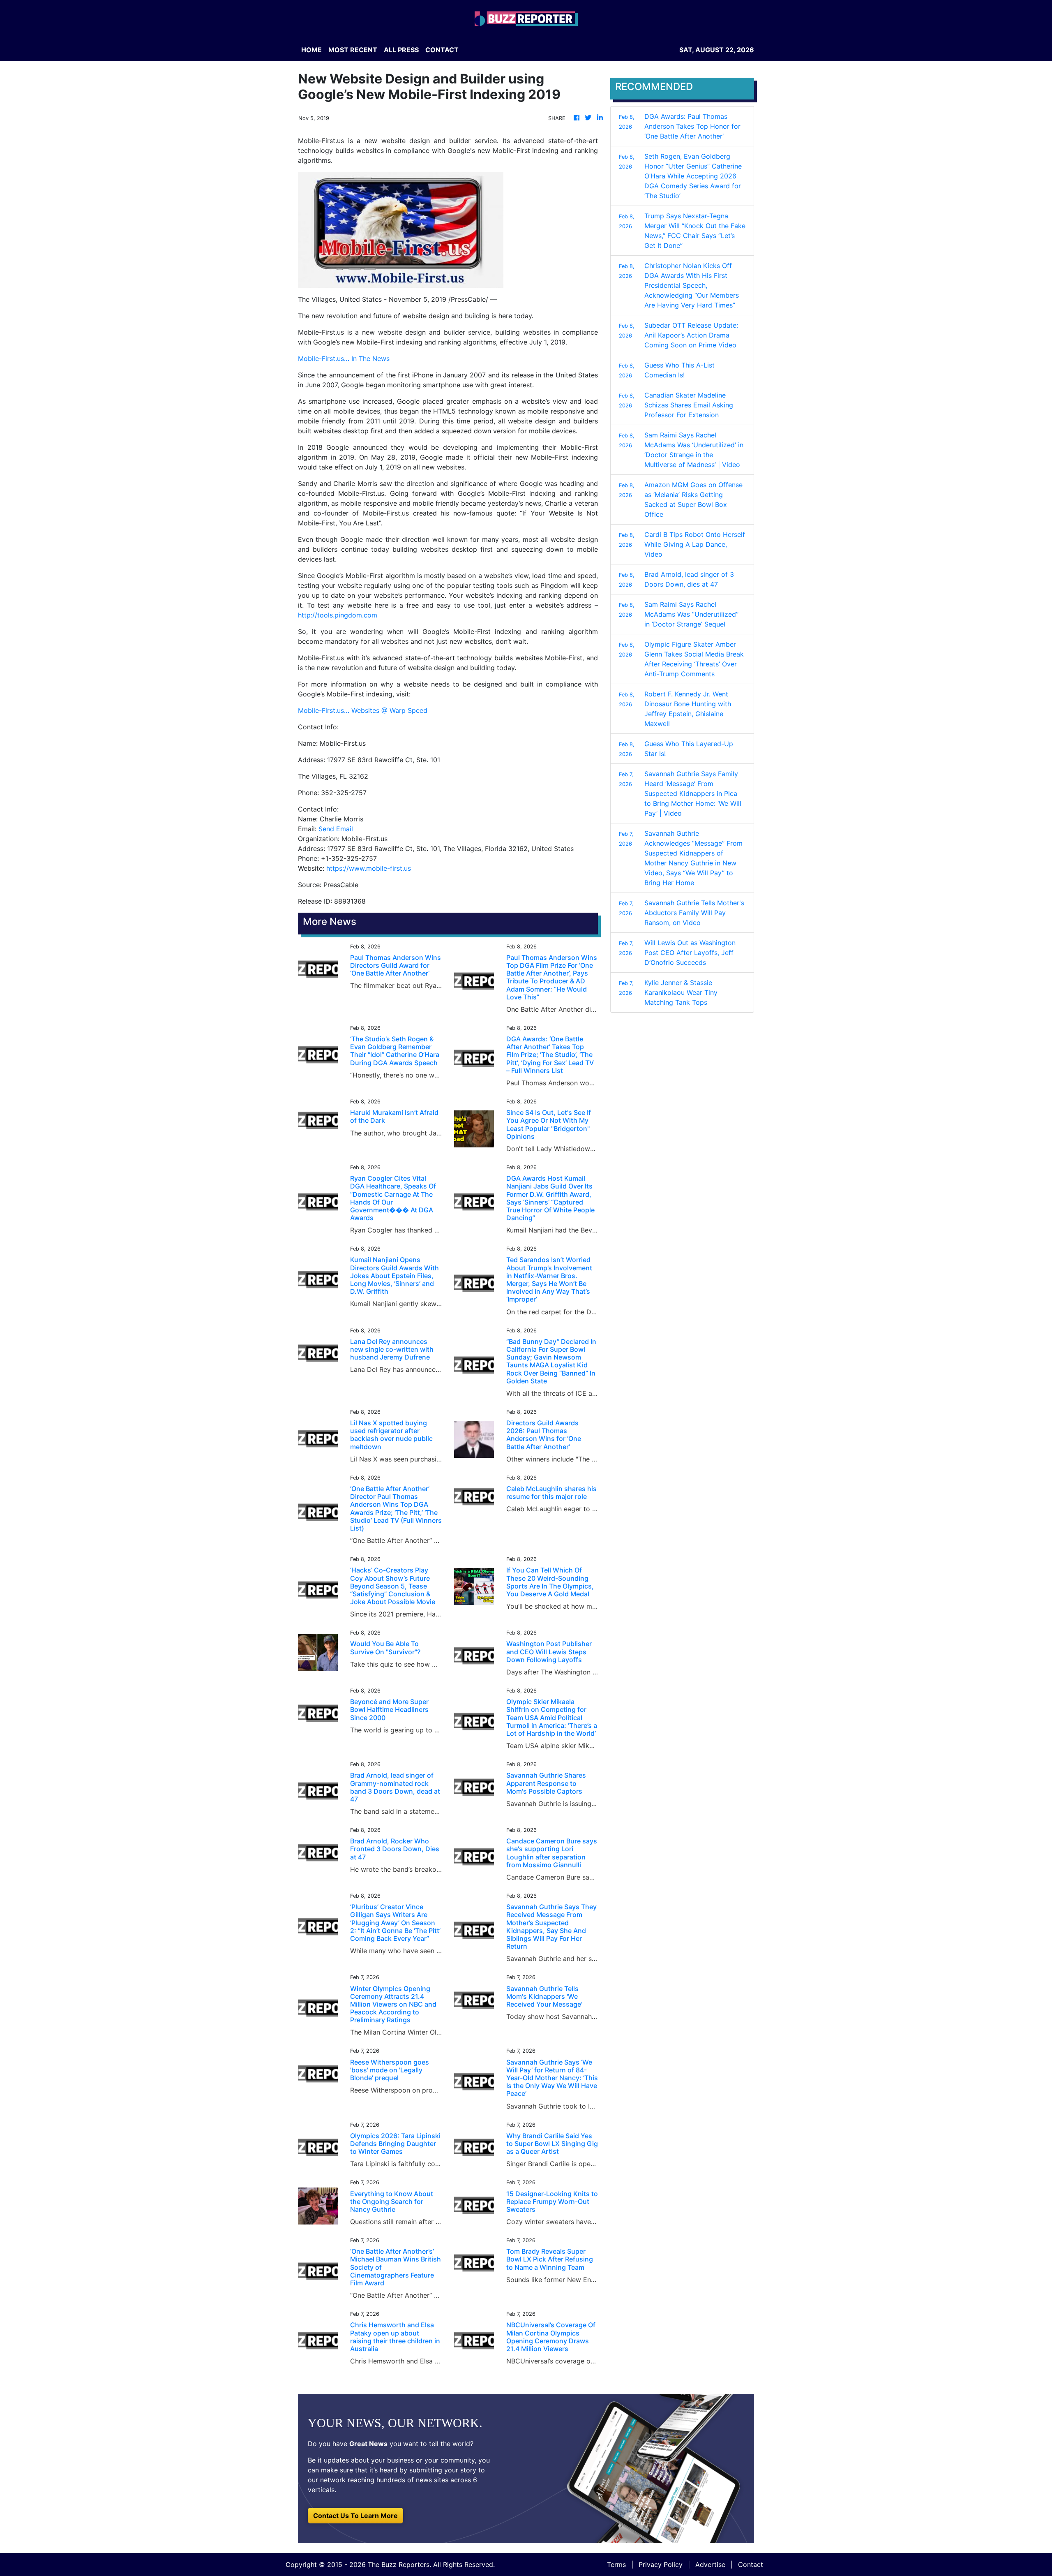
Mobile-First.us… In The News (344, 358)
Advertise (710, 2564)
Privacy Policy (661, 2564)
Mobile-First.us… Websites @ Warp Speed (363, 710)
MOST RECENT (353, 50)
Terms (616, 2564)
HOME (311, 50)
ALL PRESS (401, 50)
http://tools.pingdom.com (338, 615)
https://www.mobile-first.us (369, 868)
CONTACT (442, 50)
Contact (751, 2564)
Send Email (336, 829)
